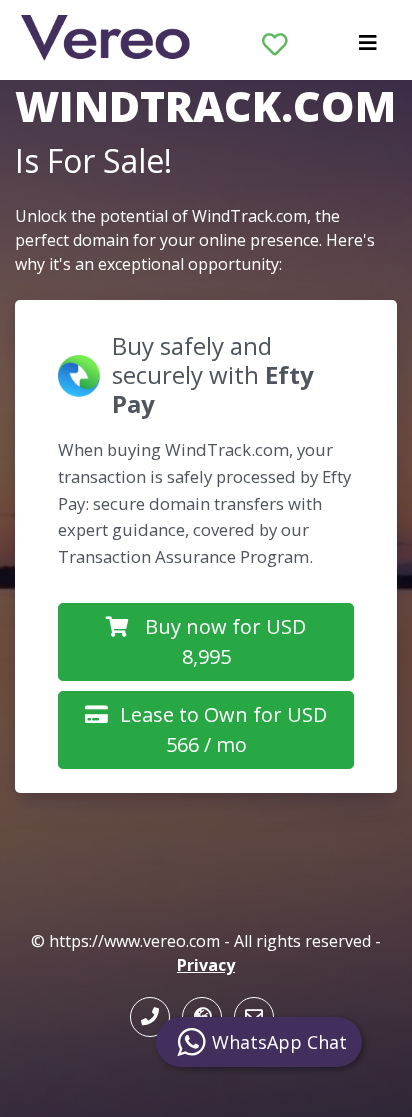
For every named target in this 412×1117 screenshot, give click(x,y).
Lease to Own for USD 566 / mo (223, 729)
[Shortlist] (275, 40)
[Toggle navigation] (368, 48)
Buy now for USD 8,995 (225, 641)
